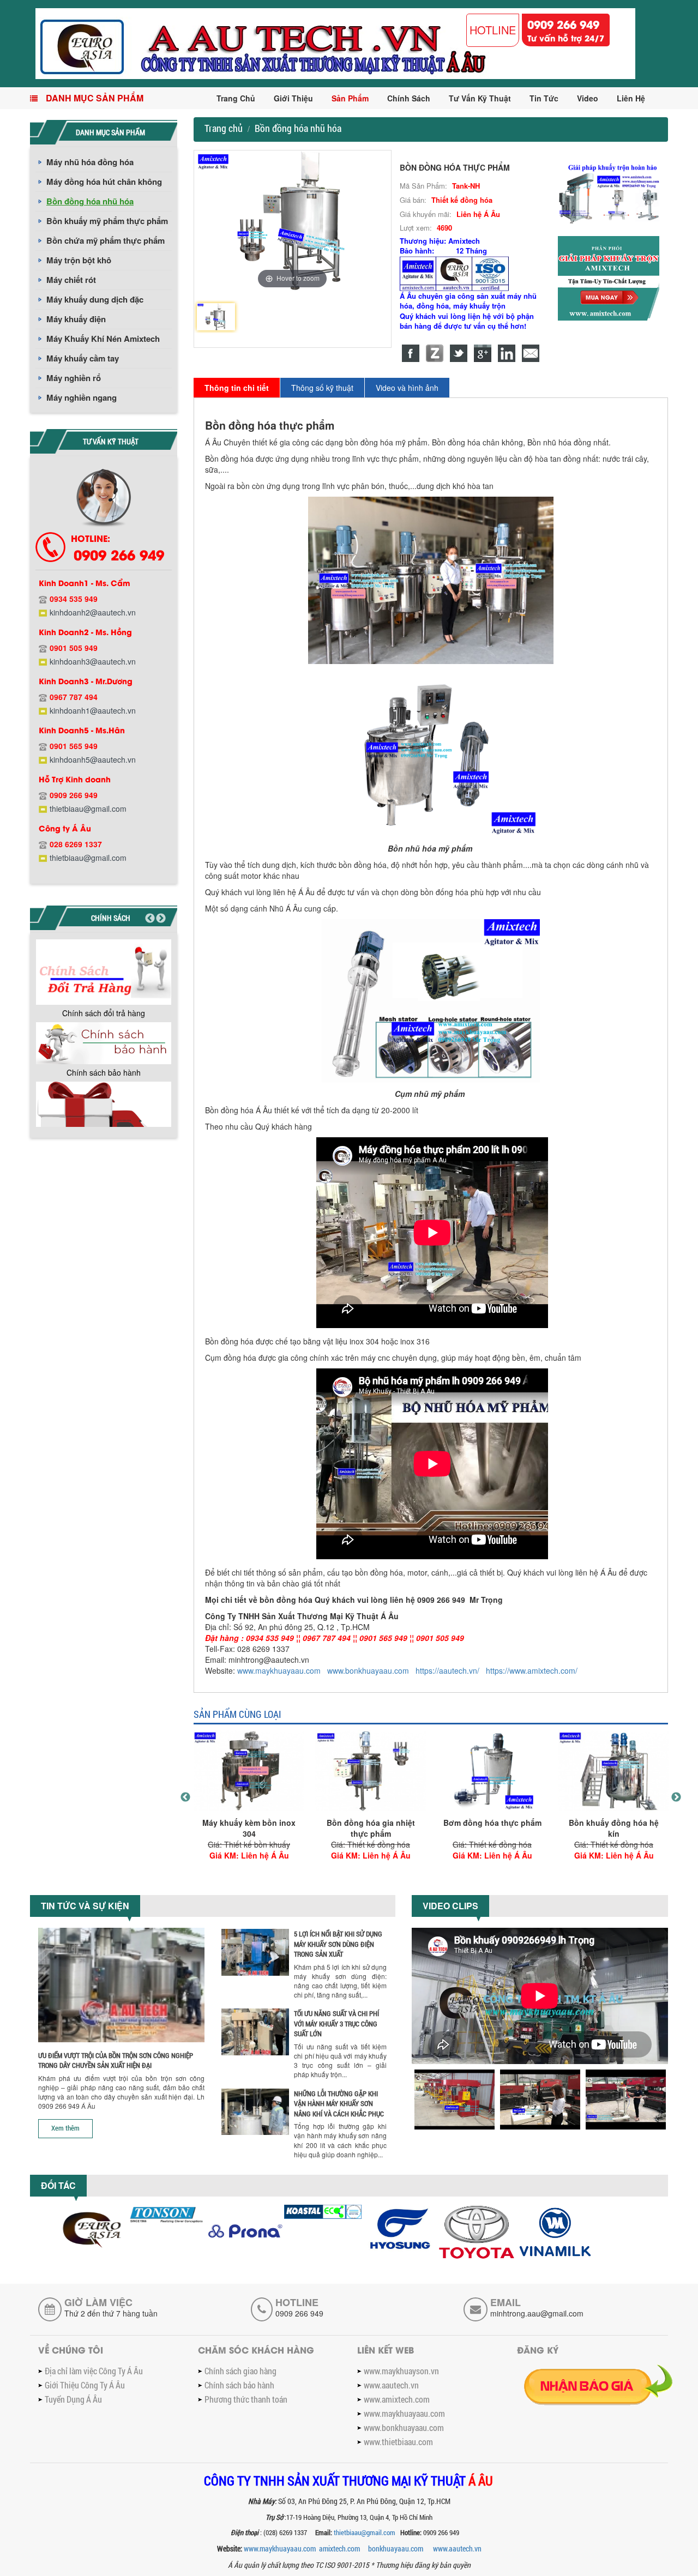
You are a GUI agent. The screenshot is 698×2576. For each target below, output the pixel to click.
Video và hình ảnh (407, 388)
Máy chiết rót (71, 280)
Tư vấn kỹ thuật (480, 98)
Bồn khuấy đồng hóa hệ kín (492, 1828)
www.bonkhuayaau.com (368, 1670)
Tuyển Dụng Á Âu (73, 2399)
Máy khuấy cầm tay (83, 358)
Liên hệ (631, 98)
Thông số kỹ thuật (322, 388)
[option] (104, 980)
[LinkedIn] (507, 353)
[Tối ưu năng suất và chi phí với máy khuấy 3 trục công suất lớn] (255, 2030)
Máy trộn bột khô (79, 260)
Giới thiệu (293, 98)
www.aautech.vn (391, 2385)
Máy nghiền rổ (74, 378)
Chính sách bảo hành (104, 1072)
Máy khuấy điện (76, 319)
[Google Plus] (483, 353)
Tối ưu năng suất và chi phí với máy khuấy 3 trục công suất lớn (336, 2021)
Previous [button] (150, 919)
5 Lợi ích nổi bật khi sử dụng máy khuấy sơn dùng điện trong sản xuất (338, 1941)
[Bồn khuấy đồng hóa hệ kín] (492, 1771)
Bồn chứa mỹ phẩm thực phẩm (106, 240)
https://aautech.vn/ (447, 1670)
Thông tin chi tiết (237, 388)
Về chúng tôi (71, 2349)
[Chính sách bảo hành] (104, 1043)
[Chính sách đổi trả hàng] (104, 972)
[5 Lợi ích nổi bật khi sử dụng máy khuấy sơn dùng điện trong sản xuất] (255, 1950)
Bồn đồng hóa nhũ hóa (90, 201)
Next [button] (161, 919)
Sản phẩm (350, 98)
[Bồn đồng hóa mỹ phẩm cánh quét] (614, 1771)
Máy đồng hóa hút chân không (104, 182)
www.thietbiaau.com (398, 2442)
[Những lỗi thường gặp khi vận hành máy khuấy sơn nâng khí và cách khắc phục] (255, 2109)
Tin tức (544, 98)
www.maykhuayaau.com (279, 1670)
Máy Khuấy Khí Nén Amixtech (103, 339)
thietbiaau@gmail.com (365, 2532)
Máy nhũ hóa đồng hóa (90, 162)
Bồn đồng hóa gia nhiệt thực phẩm (249, 1828)
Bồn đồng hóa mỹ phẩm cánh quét (614, 1828)
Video (588, 98)
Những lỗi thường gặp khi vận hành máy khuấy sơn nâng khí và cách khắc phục (339, 2101)
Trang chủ (236, 98)
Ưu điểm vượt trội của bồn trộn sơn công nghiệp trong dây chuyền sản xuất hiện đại (116, 2061)
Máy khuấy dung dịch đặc (95, 299)
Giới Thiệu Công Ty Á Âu (85, 2385)
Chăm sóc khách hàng (256, 2349)
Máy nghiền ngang (82, 397)
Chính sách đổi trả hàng (104, 1013)
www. (457, 2548)
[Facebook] (411, 353)
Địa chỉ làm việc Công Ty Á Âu (94, 2371)
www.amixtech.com (397, 2399)
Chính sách (409, 98)
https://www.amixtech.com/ (532, 1670)
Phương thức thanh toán (246, 2399)
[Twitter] (459, 353)
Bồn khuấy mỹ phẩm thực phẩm (107, 221)
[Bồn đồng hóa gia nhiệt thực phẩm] (249, 1771)
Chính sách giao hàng (240, 2371)
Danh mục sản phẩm (95, 98)
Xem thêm (65, 2128)
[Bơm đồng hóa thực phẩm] (371, 1771)
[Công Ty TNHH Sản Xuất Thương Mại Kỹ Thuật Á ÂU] (335, 43)
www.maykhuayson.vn (401, 2371)
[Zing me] (435, 353)
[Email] (531, 353)
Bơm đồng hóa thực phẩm (371, 1823)
